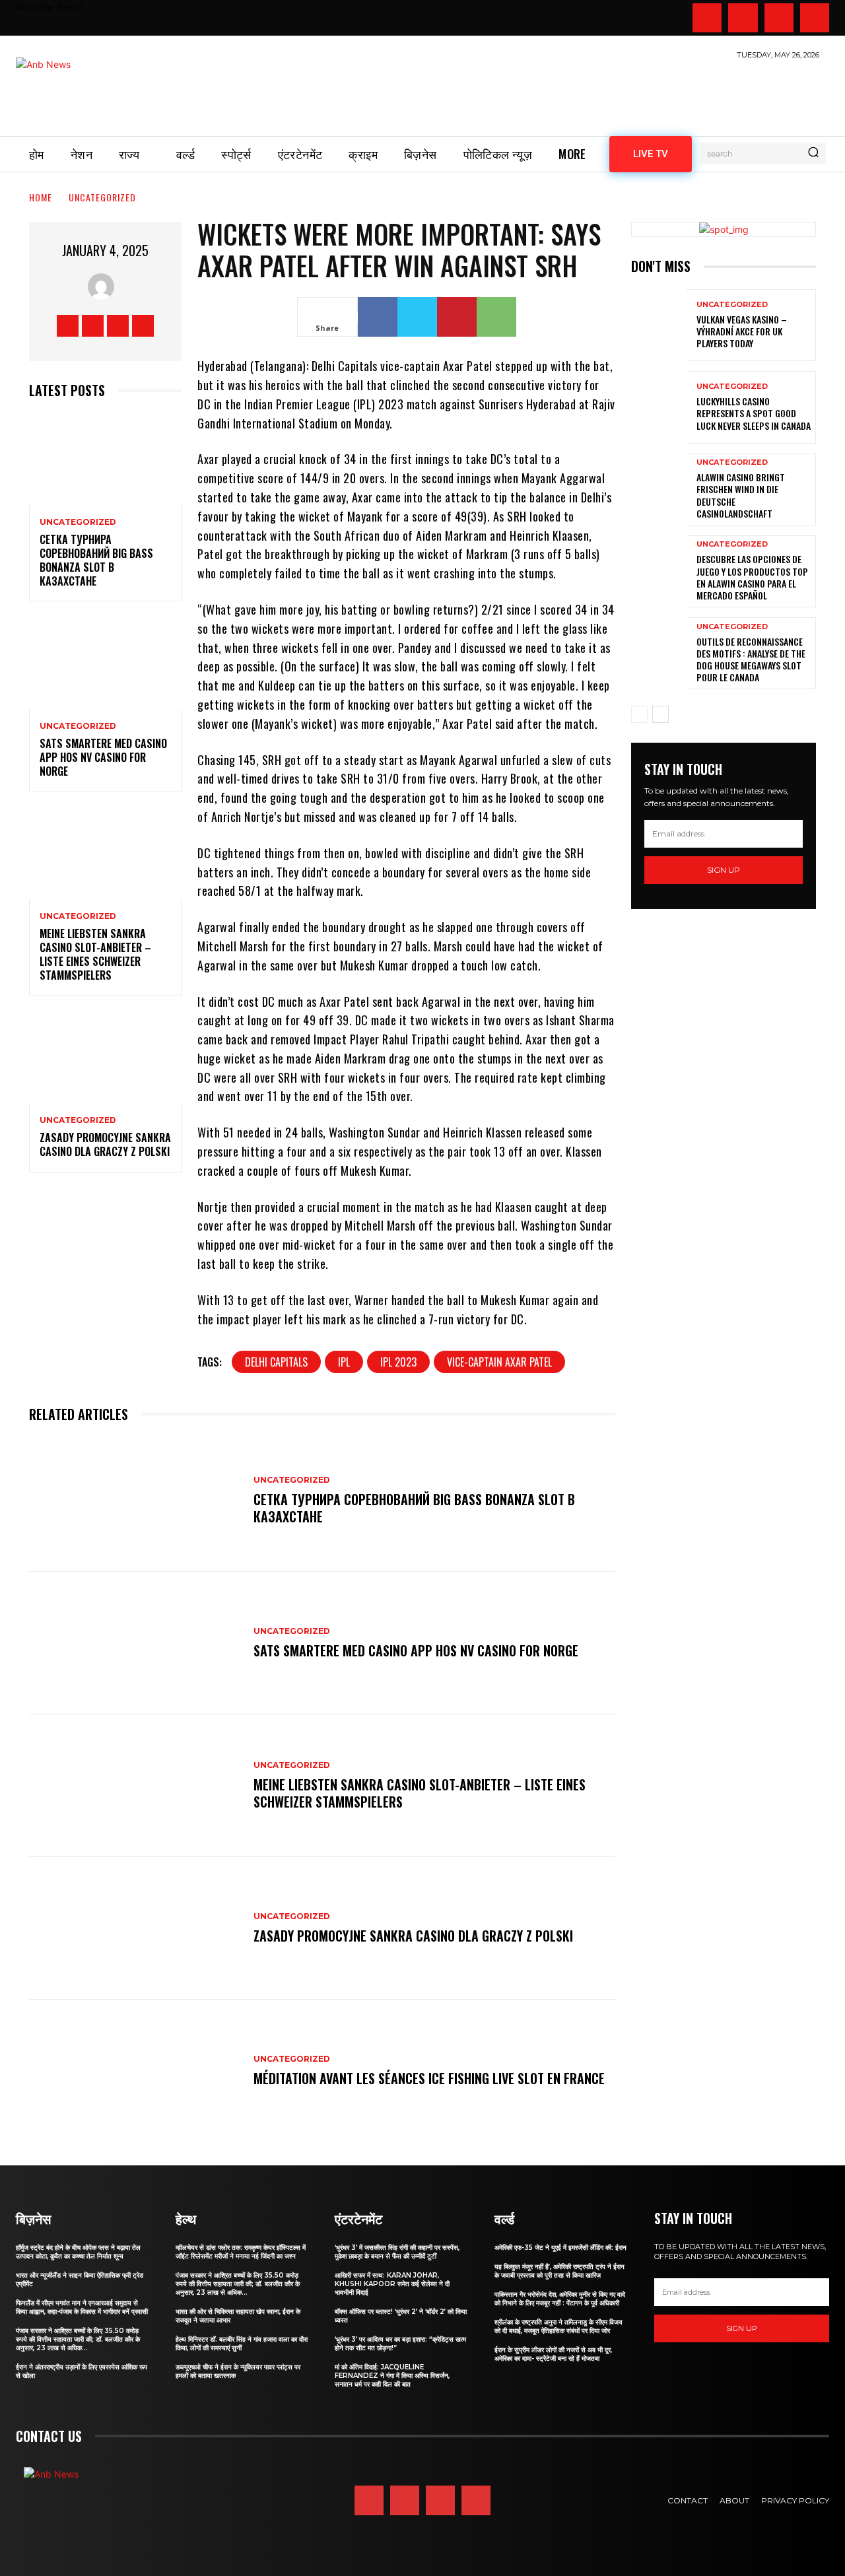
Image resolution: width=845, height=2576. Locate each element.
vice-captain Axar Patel (499, 1362)
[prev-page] (639, 714)
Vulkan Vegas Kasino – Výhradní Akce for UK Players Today (742, 331)
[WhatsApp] (496, 317)
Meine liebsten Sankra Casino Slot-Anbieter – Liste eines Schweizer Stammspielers (95, 954)
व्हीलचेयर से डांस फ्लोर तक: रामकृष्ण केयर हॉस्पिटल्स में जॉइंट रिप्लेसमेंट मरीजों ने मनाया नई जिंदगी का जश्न (241, 2252)
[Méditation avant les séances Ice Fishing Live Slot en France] (135, 2071)
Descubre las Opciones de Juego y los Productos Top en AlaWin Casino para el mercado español (752, 577)
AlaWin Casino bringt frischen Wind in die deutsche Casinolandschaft (741, 495)
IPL (344, 1362)
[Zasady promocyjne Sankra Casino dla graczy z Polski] (105, 1058)
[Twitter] (779, 18)
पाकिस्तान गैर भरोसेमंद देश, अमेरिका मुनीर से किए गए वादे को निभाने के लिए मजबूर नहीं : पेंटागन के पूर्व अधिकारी (560, 2299)
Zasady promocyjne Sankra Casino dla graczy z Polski (105, 1144)
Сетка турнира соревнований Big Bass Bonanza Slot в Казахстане (96, 560)
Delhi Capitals (276, 1362)
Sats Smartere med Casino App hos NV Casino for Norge (103, 757)
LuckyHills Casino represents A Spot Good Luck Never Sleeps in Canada (754, 413)
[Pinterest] (457, 317)
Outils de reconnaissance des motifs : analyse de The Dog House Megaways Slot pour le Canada (751, 660)
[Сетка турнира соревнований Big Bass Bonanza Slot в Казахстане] (105, 459)
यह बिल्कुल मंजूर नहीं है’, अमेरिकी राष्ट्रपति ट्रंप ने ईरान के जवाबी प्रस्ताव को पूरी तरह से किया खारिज (559, 2271)
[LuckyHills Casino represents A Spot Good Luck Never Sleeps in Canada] (659, 407)
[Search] (813, 153)
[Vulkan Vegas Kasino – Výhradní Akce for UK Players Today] (659, 325)
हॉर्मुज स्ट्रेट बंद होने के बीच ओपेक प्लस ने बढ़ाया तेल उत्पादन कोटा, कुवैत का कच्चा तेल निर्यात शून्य (78, 2252)
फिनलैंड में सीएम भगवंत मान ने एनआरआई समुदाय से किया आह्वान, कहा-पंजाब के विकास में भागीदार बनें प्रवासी (82, 2307)
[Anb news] (82, 90)
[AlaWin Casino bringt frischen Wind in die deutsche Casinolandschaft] (659, 490)
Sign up (724, 870)
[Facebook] (707, 18)
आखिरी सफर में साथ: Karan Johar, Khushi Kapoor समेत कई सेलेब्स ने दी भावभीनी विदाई (392, 2284)
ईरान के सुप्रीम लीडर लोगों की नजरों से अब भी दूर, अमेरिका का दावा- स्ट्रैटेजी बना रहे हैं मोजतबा (553, 2354)
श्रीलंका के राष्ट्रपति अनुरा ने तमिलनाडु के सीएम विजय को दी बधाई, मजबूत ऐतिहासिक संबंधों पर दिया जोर (558, 2326)
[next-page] (660, 714)
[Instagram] (743, 18)
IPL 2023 (398, 1362)
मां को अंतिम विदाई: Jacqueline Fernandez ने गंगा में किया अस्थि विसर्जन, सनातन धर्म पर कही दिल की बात (392, 2376)
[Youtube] (815, 18)
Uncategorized (102, 197)
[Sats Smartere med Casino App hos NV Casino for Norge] (105, 663)
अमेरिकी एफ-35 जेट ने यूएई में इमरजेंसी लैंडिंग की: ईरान (560, 2248)
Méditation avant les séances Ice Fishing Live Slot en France (429, 2078)
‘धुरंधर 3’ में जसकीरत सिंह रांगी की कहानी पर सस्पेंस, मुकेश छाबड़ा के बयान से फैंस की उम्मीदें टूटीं (397, 2252)
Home (41, 197)
